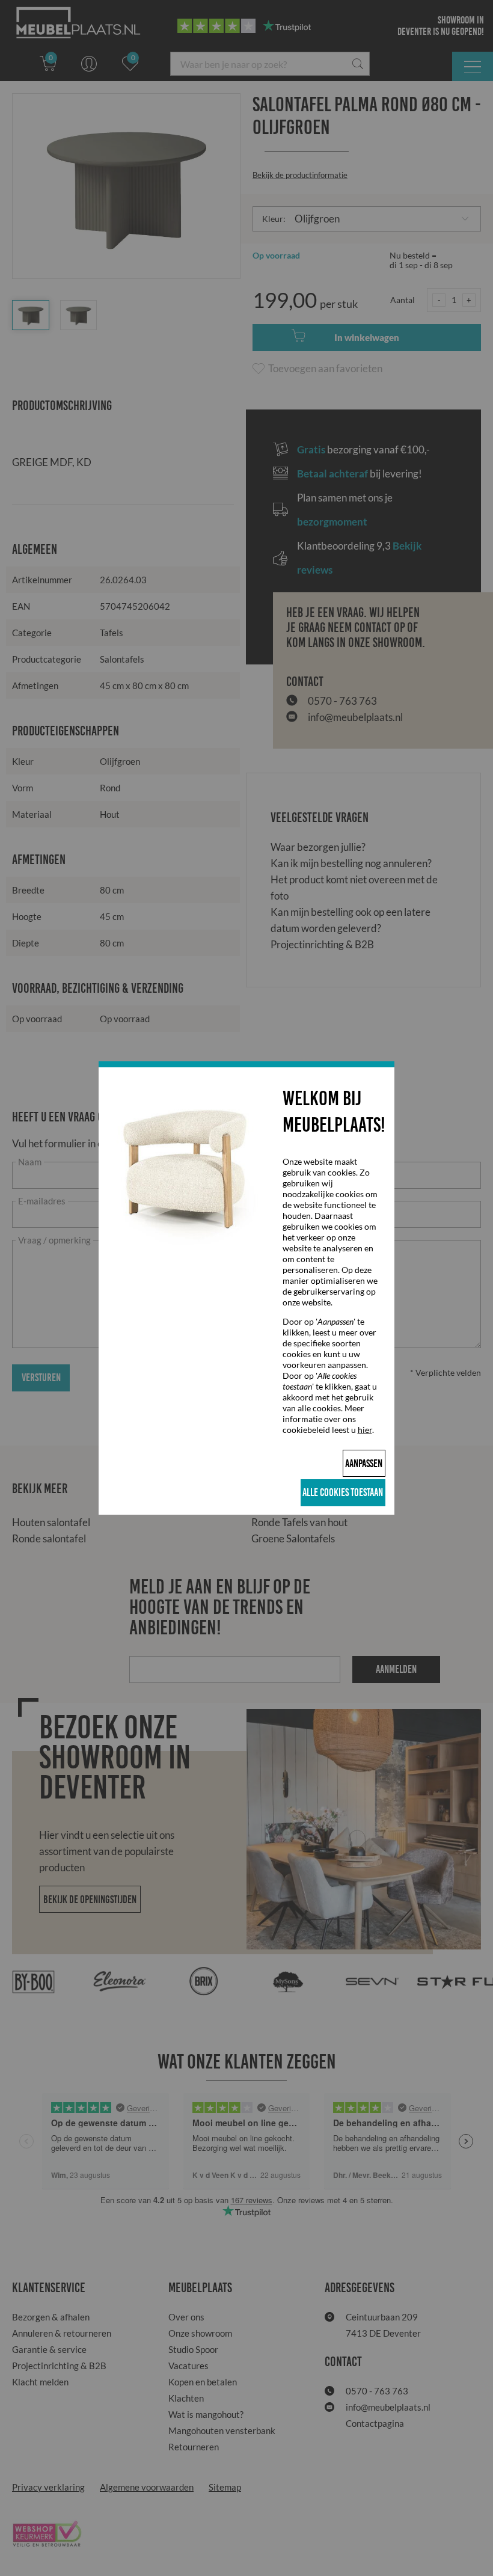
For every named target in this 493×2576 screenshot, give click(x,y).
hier (365, 1430)
